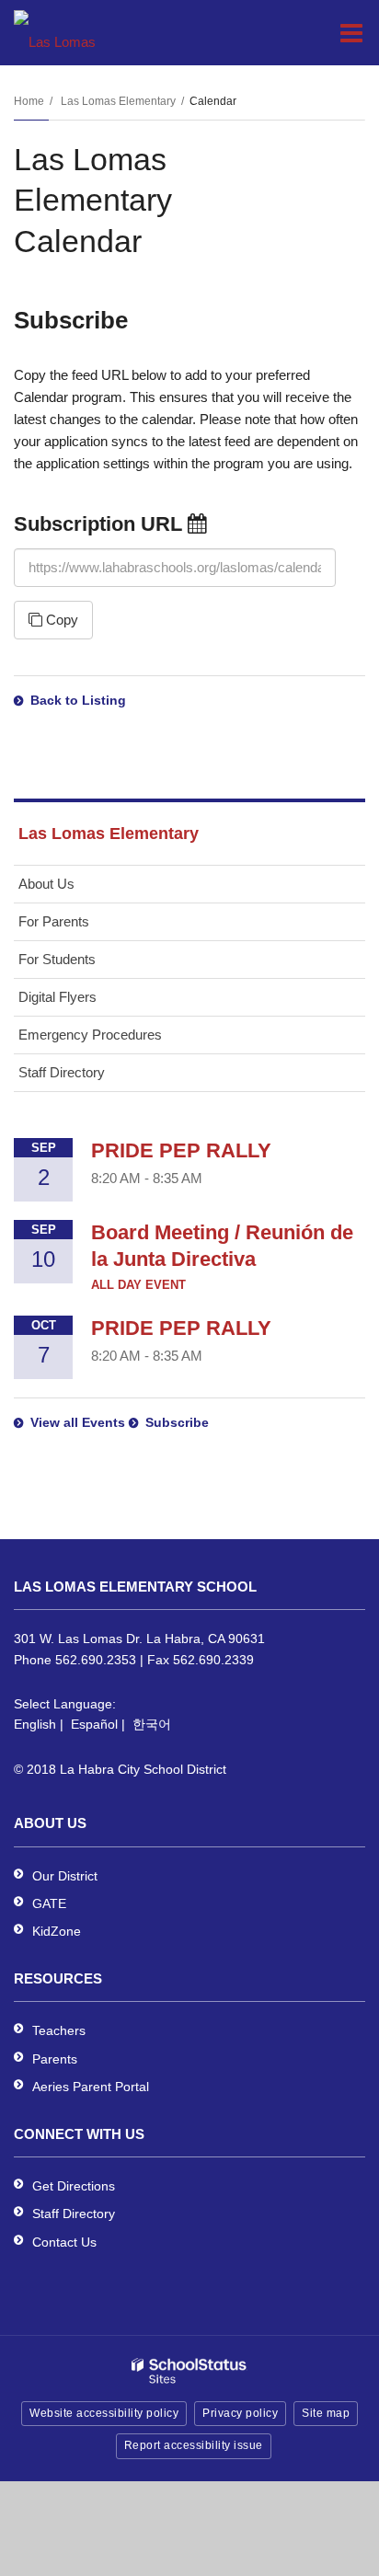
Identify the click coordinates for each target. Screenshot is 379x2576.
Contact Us (64, 2242)
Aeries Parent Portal (91, 2087)
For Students (57, 959)
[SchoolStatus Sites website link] (189, 2371)
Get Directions (74, 2186)
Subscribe (177, 1422)
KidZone (57, 1931)
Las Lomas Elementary (118, 101)
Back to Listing (78, 700)
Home (29, 101)
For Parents (54, 921)
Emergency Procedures (90, 1035)
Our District (65, 1876)
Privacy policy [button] (240, 2413)
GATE (49, 1903)
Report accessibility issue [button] (194, 2445)
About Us (46, 884)
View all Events (78, 1422)
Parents (55, 2059)
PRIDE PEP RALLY (181, 1150)
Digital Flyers (57, 997)
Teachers (59, 2030)
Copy (60, 620)
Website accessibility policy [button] (104, 2413)
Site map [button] (326, 2413)
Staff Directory (62, 1072)
